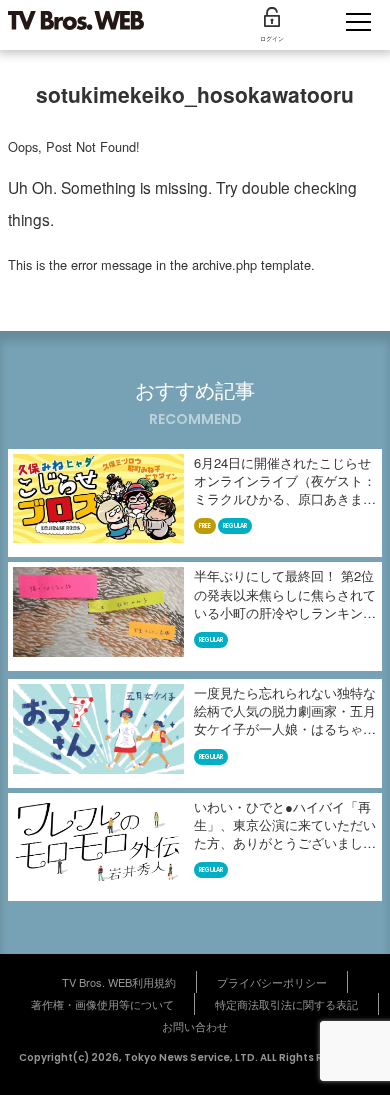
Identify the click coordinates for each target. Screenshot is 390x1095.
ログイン (272, 38)
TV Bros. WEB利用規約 (119, 982)
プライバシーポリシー (272, 982)
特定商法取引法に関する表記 (286, 1004)
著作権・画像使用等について (102, 1004)
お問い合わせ (195, 1026)
